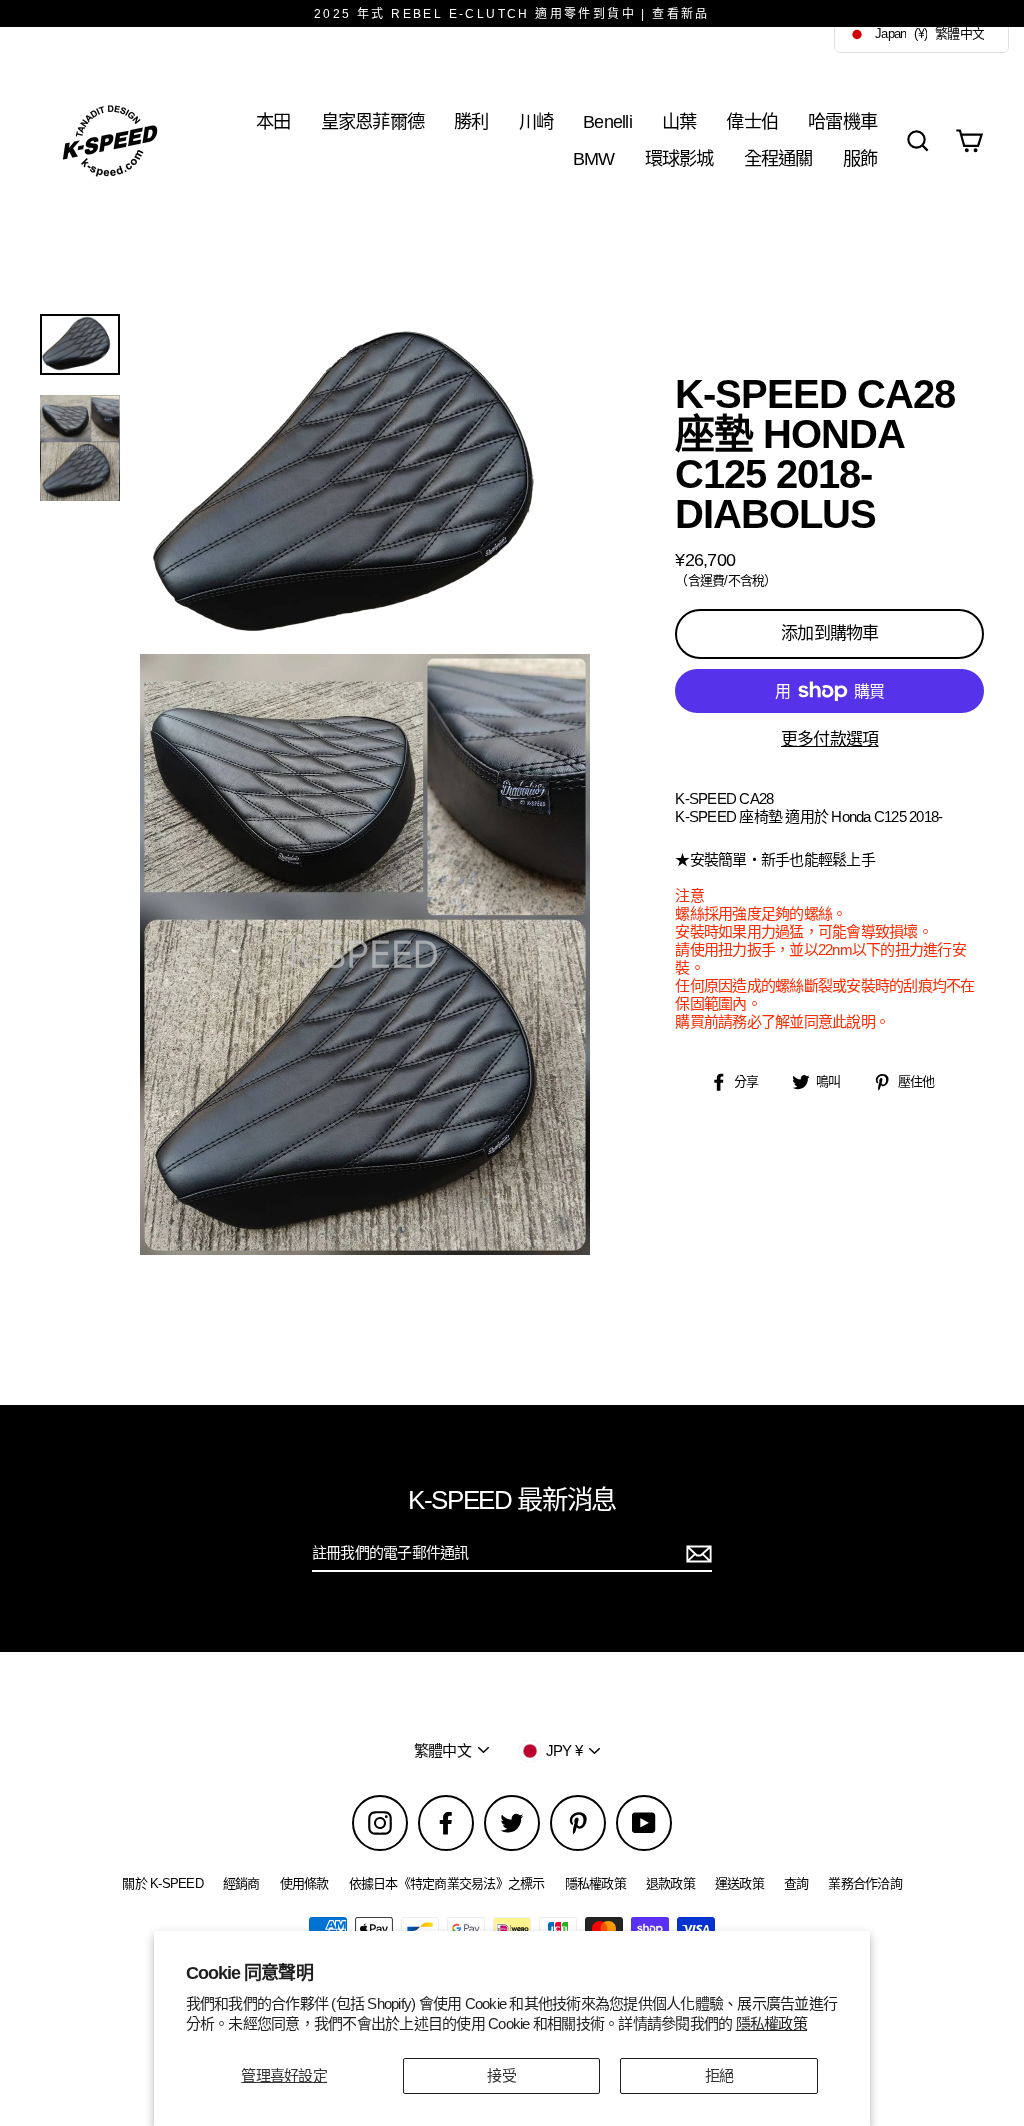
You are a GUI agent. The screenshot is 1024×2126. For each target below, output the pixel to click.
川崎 (536, 121)
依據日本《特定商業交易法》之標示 (447, 1883)
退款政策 (670, 1883)
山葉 (679, 121)
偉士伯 (752, 121)
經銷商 (241, 1883)
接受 (501, 2075)
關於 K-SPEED (162, 1883)
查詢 (796, 1883)
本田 (273, 121)
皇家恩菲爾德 (373, 121)
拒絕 (719, 2075)
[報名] (696, 1554)
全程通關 (778, 158)
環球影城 (679, 158)
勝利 (471, 121)
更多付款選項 (830, 739)
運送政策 (739, 1883)
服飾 (860, 158)
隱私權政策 (771, 2023)
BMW (594, 158)
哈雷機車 (842, 121)
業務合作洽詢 (865, 1883)
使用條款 (304, 1883)
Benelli (607, 121)
